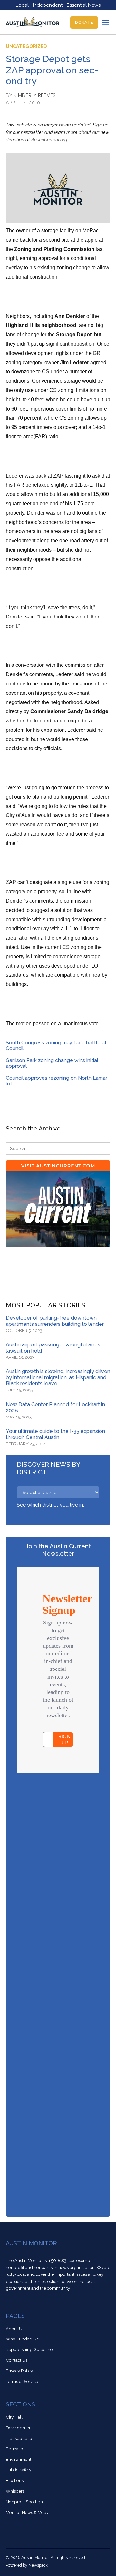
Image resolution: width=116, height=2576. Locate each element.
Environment (19, 2459)
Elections (15, 2480)
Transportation (20, 2438)
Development (19, 2428)
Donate (84, 22)
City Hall (14, 2417)
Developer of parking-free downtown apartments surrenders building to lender (55, 1321)
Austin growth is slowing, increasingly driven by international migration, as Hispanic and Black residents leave (58, 1377)
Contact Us (17, 2360)
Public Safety (19, 2470)
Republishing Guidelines (30, 2349)
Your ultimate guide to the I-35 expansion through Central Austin (55, 1434)
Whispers (15, 2491)
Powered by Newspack (27, 2565)
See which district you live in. (50, 1505)
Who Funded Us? (23, 2339)
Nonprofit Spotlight (25, 2502)
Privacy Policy (19, 2371)
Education (16, 2449)
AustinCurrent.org (49, 139)
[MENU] (106, 22)
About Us (15, 2329)
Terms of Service (22, 2381)
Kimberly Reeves (35, 95)
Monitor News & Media (28, 2512)
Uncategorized (26, 46)
